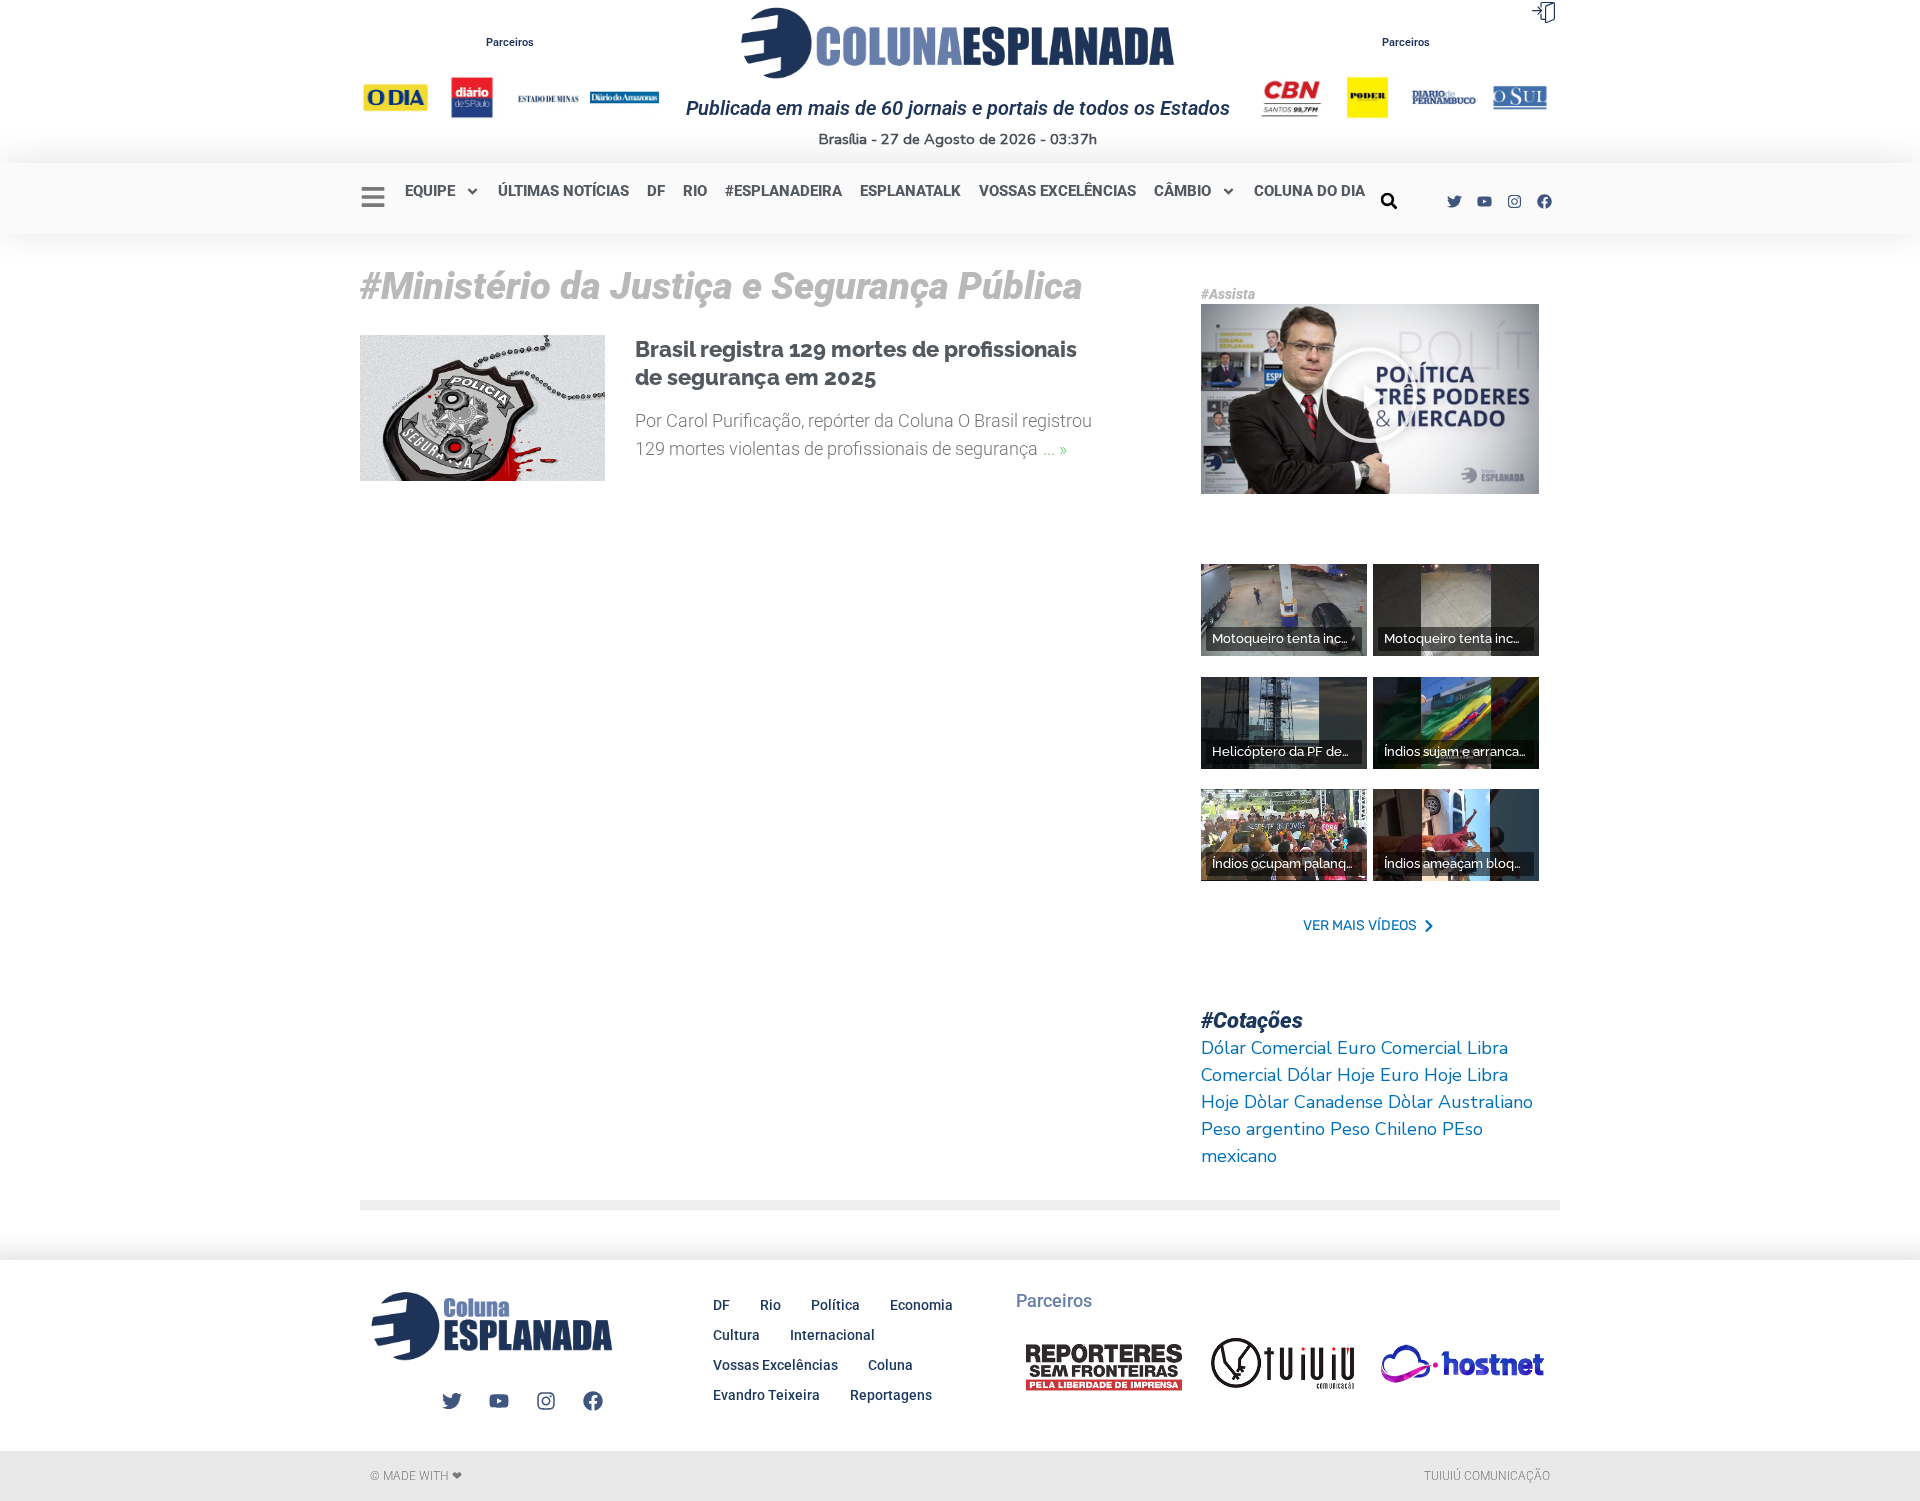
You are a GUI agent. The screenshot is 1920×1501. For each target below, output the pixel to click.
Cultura (736, 1335)
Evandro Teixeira (766, 1395)
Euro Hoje (1421, 1075)
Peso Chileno (1383, 1129)
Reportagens (891, 1395)
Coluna (890, 1365)
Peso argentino (1263, 1129)
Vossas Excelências (1057, 191)
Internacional (832, 1335)
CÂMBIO (1182, 191)
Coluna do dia (1309, 191)
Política (835, 1305)
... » (1055, 448)
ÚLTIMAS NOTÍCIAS (563, 191)
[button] (1389, 201)
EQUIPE (430, 191)
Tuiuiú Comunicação (1487, 1476)
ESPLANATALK (910, 191)
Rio (770, 1305)
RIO (695, 191)
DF (656, 191)
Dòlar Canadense (1313, 1102)
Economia (921, 1305)
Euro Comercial (1399, 1048)
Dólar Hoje (1331, 1075)
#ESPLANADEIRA (783, 191)
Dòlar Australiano (1460, 1102)
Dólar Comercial (1266, 1048)
